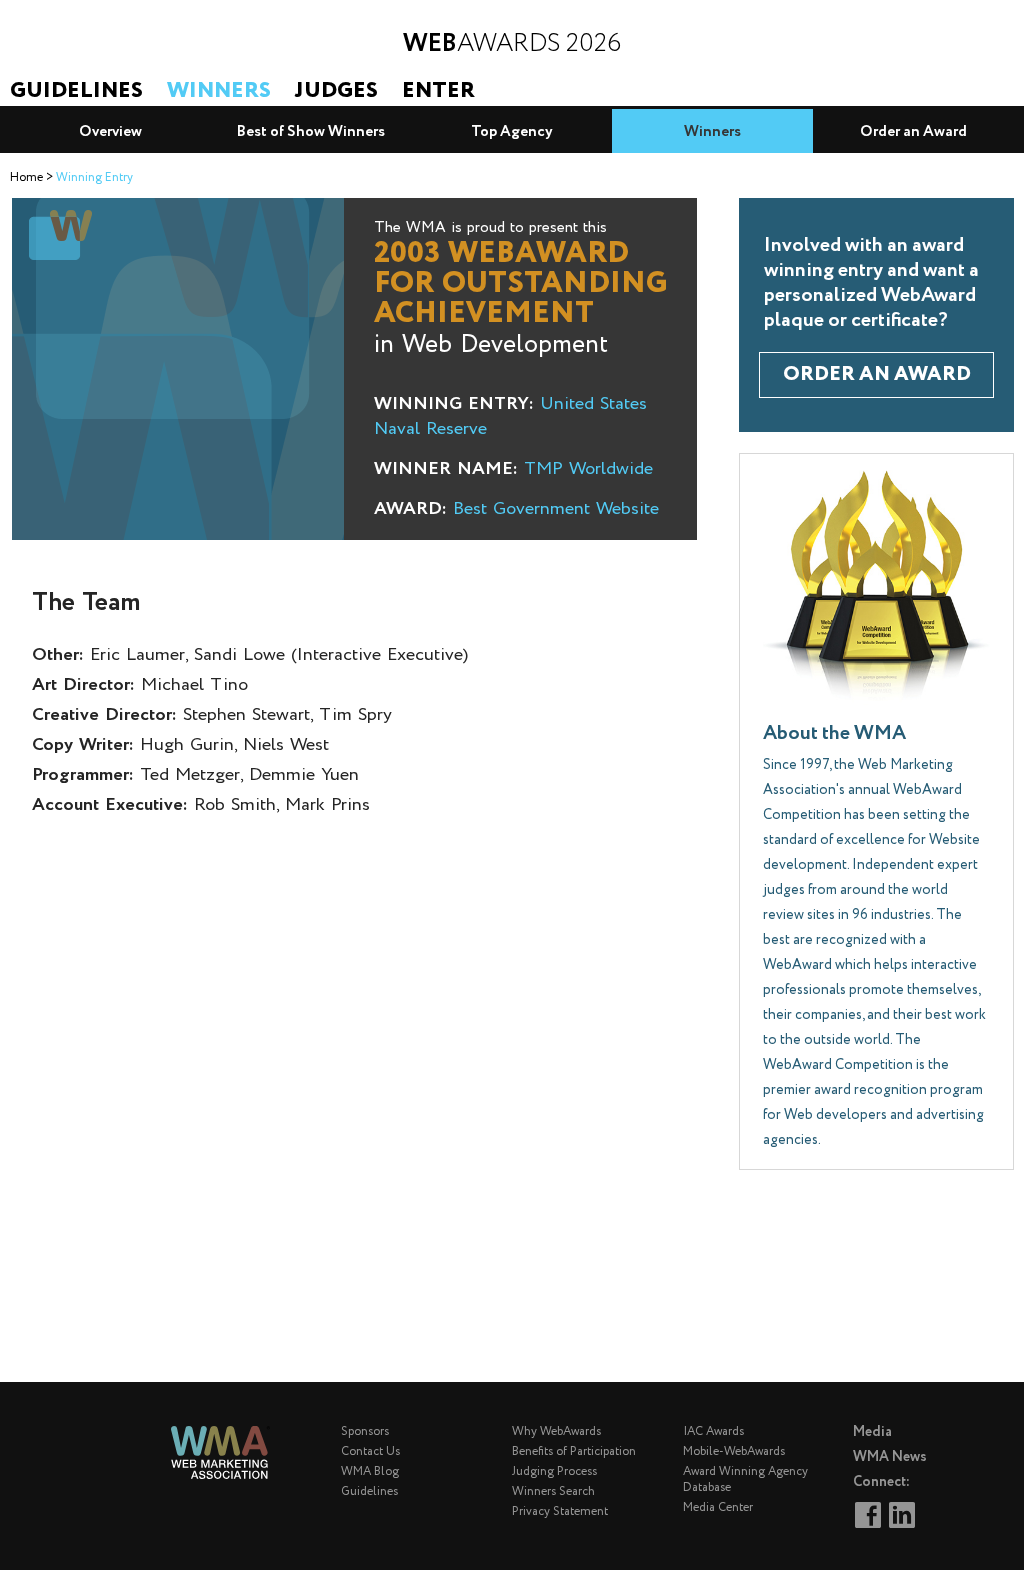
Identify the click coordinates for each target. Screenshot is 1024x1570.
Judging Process (554, 1471)
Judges (336, 91)
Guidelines (76, 91)
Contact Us (370, 1451)
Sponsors (365, 1431)
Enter (438, 91)
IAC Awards (713, 1431)
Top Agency (512, 132)
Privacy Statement (560, 1511)
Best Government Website (556, 509)
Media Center (718, 1507)
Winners (219, 91)
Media (872, 1432)
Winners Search (553, 1491)
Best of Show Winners (311, 132)
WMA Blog (370, 1471)
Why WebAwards (556, 1431)
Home (26, 177)
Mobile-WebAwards (734, 1451)
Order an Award (913, 132)
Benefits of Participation (574, 1451)
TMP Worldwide (588, 469)
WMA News (890, 1457)
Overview (110, 132)
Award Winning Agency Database (745, 1479)
